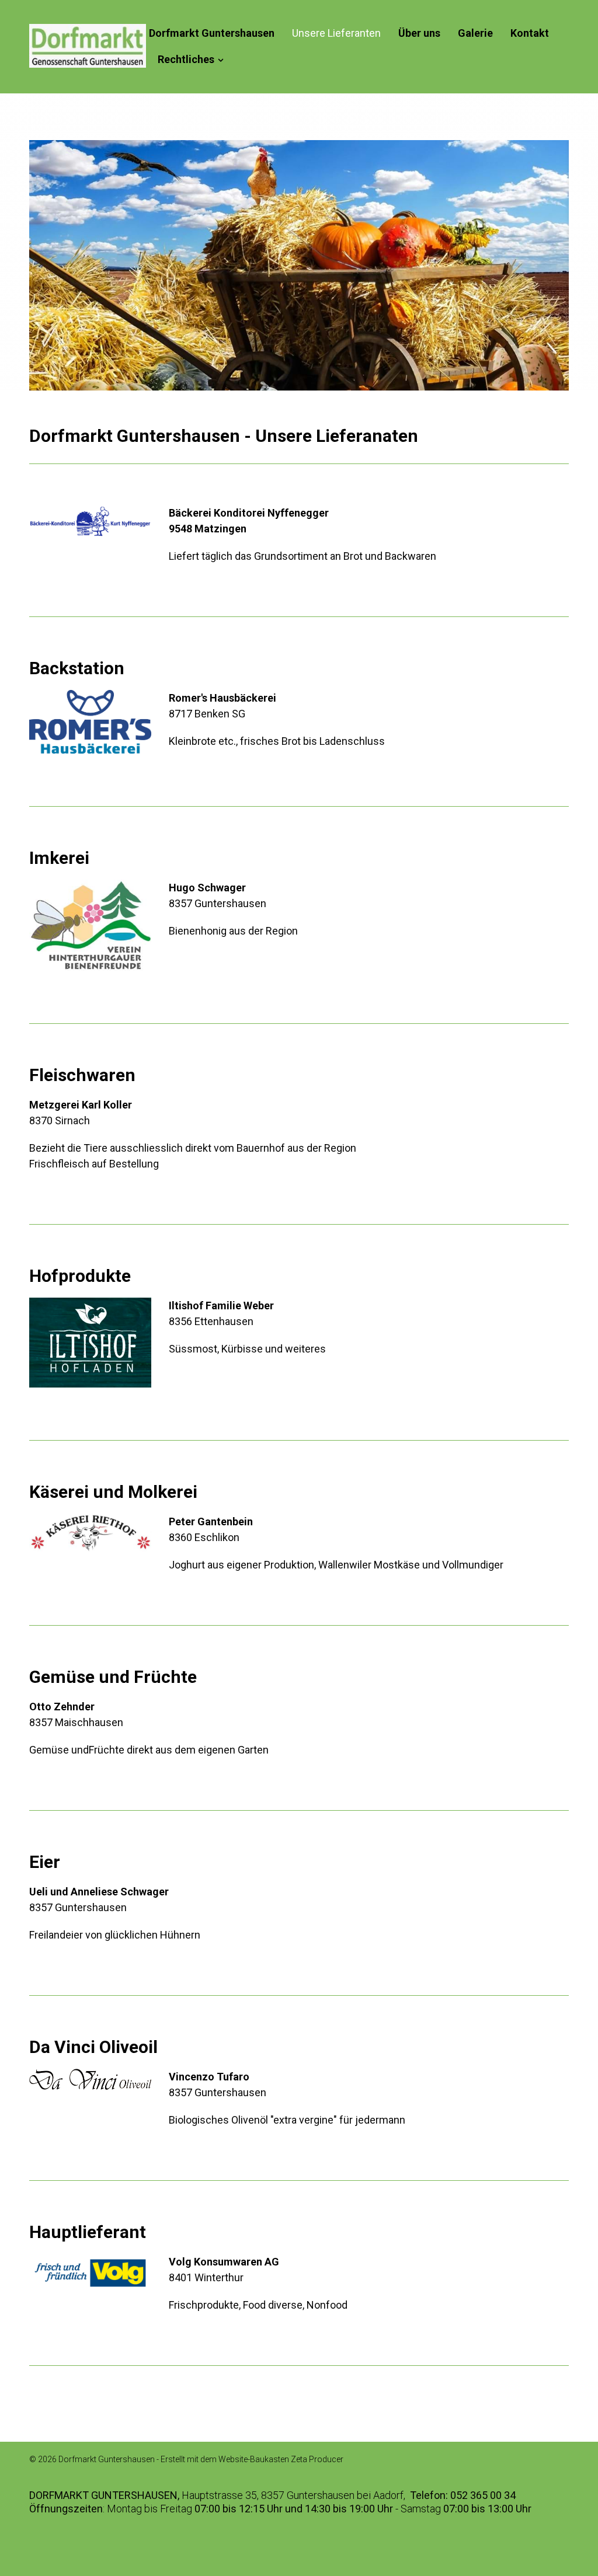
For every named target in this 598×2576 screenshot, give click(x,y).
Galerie (475, 33)
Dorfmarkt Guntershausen (212, 33)
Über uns (419, 33)
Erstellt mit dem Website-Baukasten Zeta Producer (252, 2459)
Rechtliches (186, 59)
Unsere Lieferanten (336, 33)
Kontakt (530, 33)
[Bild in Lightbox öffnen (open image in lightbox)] (90, 521)
